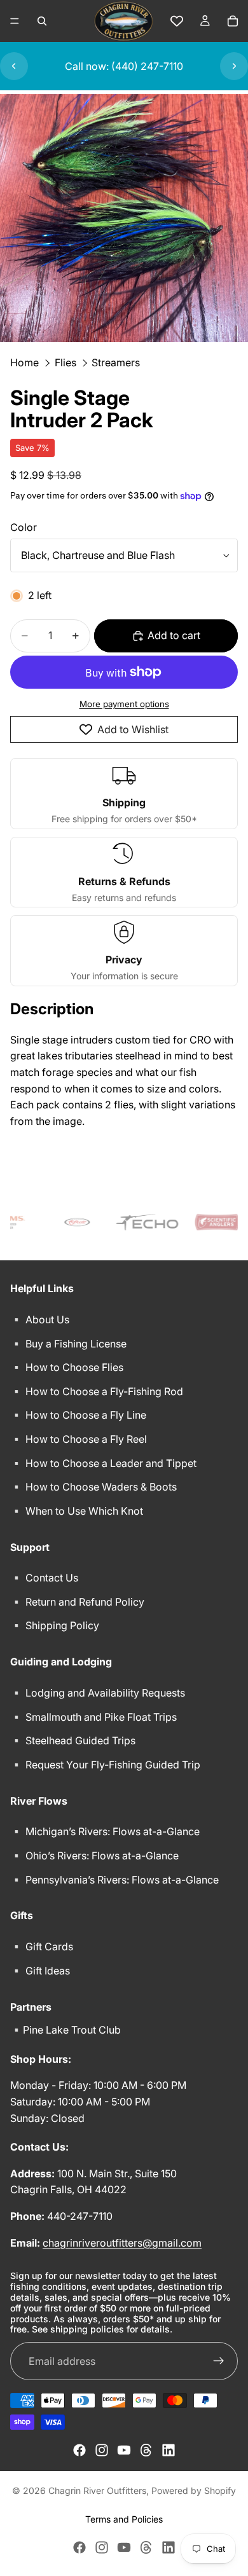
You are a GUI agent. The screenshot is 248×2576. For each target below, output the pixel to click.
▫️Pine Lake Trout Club (65, 2030)
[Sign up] (219, 2361)
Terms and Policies (124, 2519)
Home (24, 362)
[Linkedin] (169, 2450)
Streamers (116, 362)
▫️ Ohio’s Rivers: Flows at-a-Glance (94, 1856)
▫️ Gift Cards (42, 1946)
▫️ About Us (40, 1319)
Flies (65, 362)
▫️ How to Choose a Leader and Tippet (103, 1463)
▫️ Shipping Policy (55, 1625)
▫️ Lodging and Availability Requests (98, 1693)
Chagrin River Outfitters (97, 2490)
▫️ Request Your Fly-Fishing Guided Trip (105, 1765)
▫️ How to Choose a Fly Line (78, 1415)
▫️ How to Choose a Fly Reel (79, 1439)
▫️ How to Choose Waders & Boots (93, 1487)
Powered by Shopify (194, 2490)
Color (24, 527)
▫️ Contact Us (44, 1578)
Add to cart (174, 635)
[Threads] (146, 2450)
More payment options (124, 704)
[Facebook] (79, 2450)
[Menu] (15, 21)
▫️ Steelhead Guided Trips (73, 1740)
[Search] (42, 21)
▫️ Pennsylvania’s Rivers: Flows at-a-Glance (114, 1880)
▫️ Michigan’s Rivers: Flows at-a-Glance (105, 1831)
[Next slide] (234, 66)
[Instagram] (102, 2450)
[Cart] (233, 21)
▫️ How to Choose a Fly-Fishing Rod (97, 1391)
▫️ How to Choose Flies (67, 1367)
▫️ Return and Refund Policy (77, 1602)
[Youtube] (124, 2450)
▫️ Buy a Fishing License (68, 1344)
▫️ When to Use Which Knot (77, 1511)
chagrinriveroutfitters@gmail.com (122, 2243)
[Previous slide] (14, 66)
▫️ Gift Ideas (40, 1971)
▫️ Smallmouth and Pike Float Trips (93, 1717)
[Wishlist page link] (177, 21)
